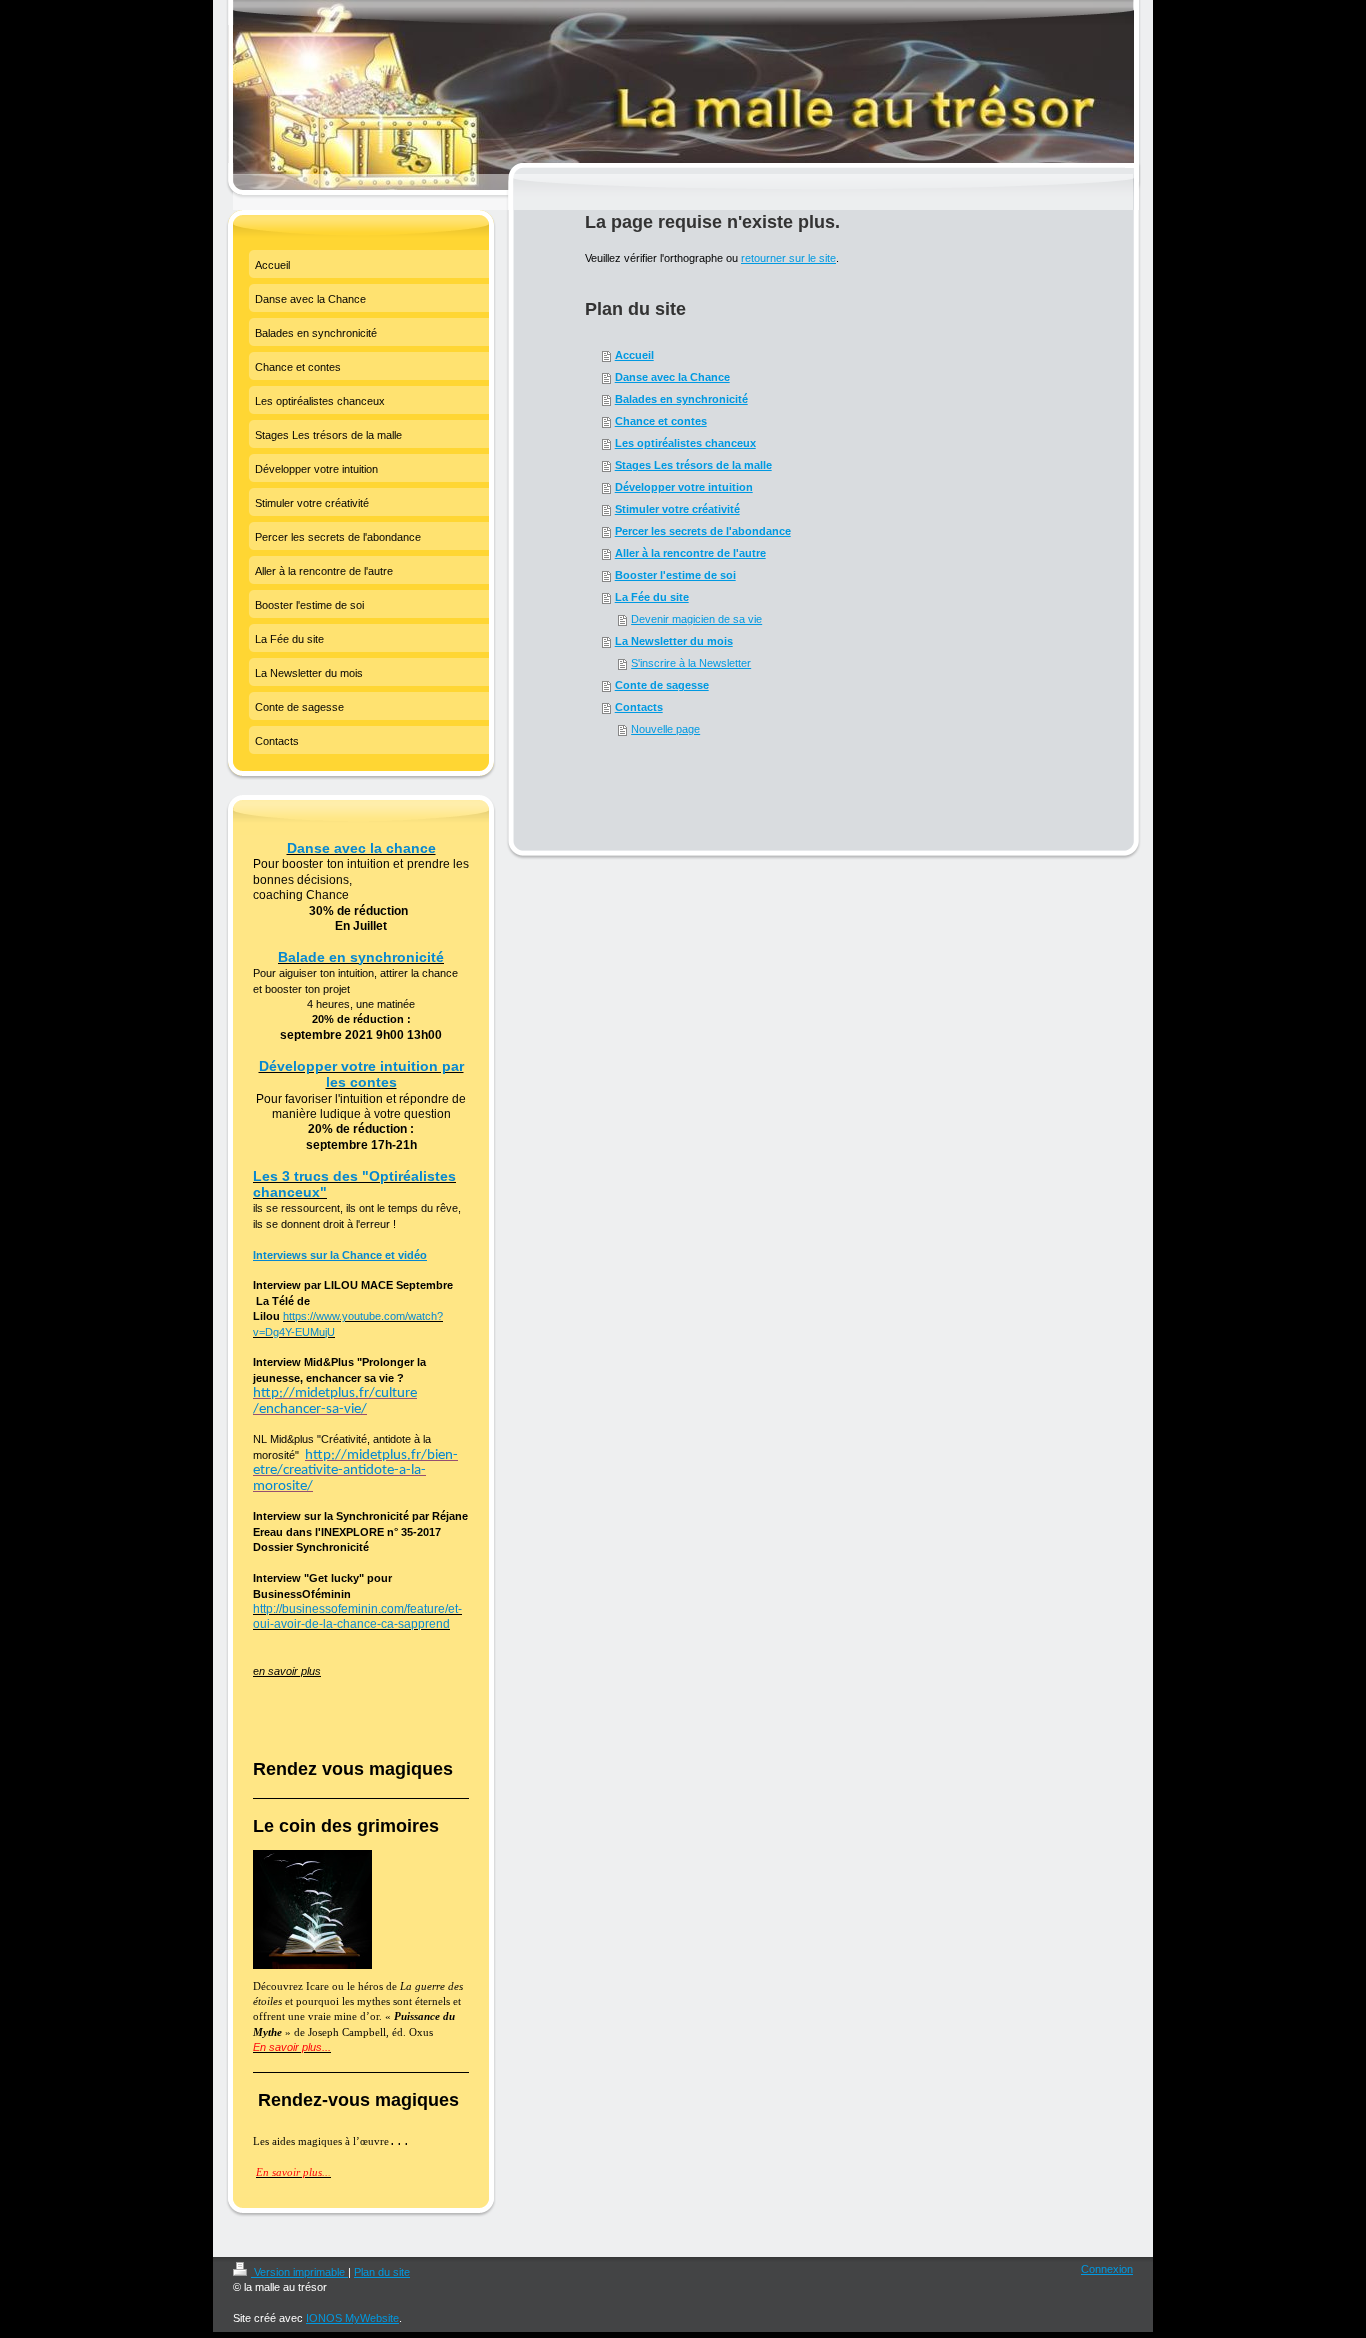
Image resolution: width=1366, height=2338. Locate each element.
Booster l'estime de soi (675, 575)
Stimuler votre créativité (677, 509)
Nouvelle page (665, 729)
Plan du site (382, 2272)
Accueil (634, 355)
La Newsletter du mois (674, 641)
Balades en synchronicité (681, 399)
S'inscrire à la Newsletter (691, 663)
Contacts (639, 707)
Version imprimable (299, 2272)
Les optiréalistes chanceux (685, 443)
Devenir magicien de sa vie (696, 619)
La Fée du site (652, 597)
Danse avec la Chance (672, 377)
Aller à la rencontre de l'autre (690, 553)
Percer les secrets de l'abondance (703, 531)
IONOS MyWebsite (352, 2318)
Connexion (1107, 2269)
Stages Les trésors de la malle (693, 465)
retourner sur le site (788, 258)
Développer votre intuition (684, 487)
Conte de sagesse (662, 685)
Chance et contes (661, 421)
